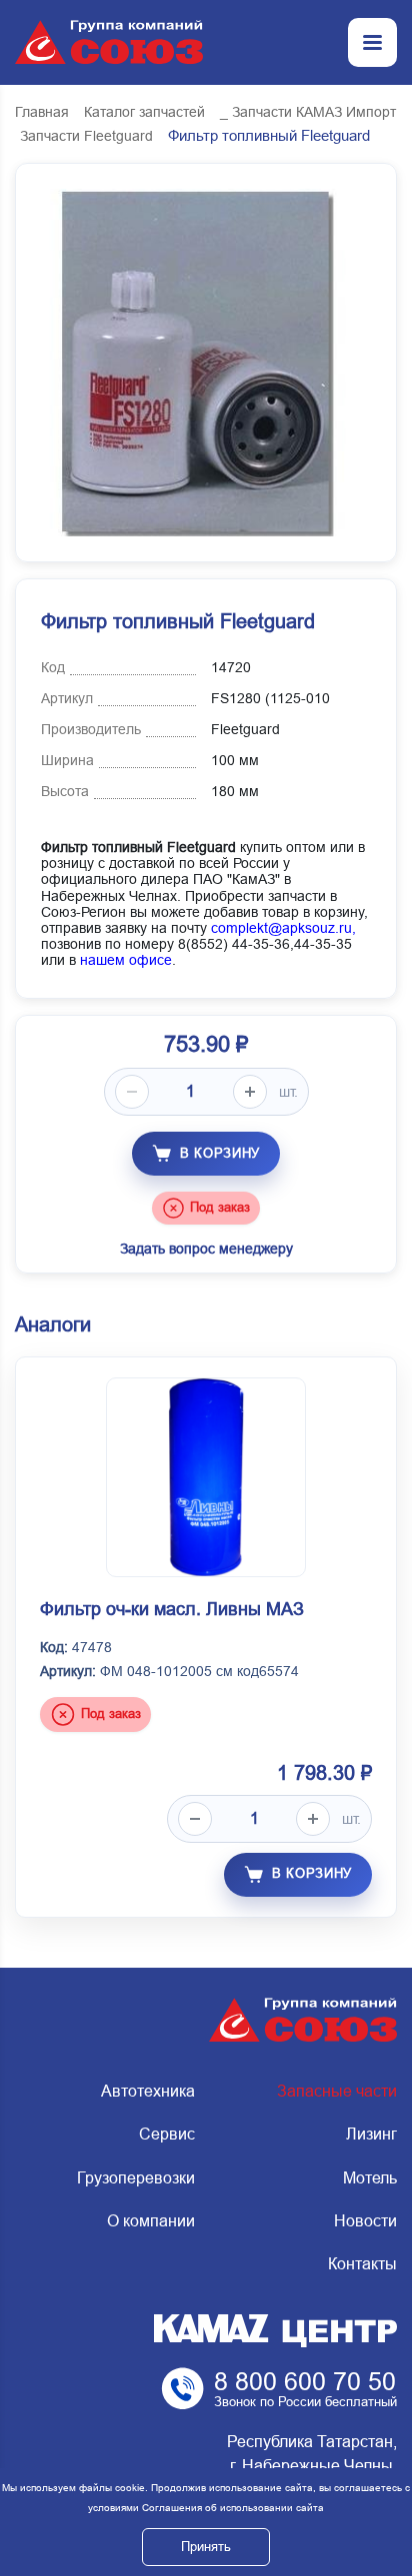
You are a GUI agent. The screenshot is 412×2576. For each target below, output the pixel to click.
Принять (206, 2547)
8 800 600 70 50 (305, 2381)
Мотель (370, 2178)
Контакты (362, 2264)
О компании (151, 2221)
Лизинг (371, 2134)
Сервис (167, 2134)
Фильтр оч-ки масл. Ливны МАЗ (172, 1609)
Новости (365, 2221)
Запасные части (337, 2091)
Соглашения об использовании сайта (233, 2508)
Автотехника (148, 2091)
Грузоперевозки (136, 2178)
